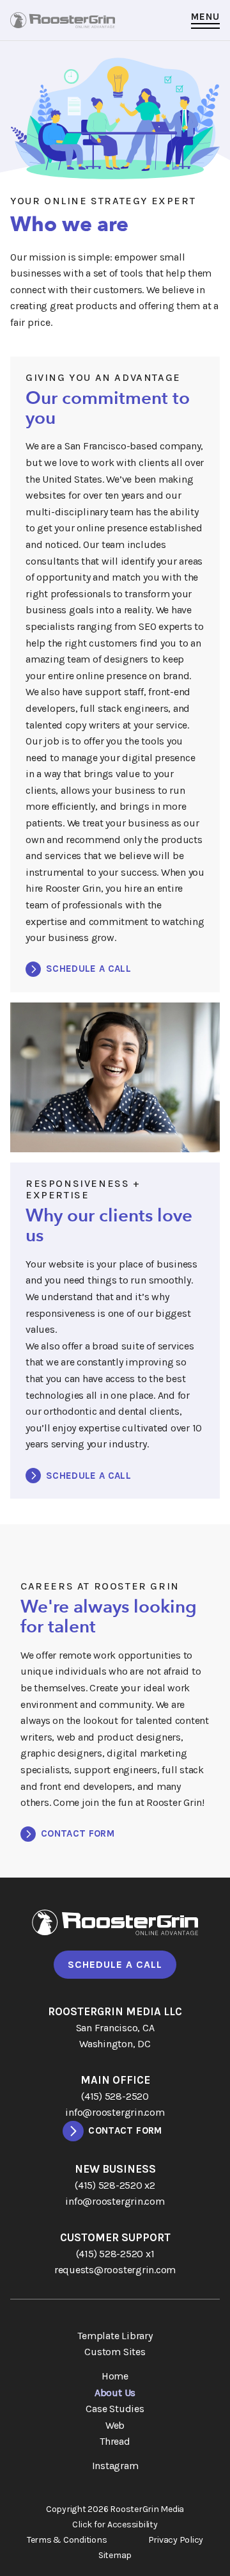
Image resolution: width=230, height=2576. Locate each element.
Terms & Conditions (67, 2540)
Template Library (115, 2336)
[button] (205, 20)
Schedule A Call (115, 1964)
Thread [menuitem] (115, 2441)
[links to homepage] (63, 20)
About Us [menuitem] (115, 2393)
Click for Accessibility (115, 2525)
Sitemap (115, 2556)
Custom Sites (115, 2352)
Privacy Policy (176, 2540)
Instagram (115, 2466)
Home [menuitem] (115, 2376)
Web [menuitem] (115, 2425)
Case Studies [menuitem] (115, 2409)
